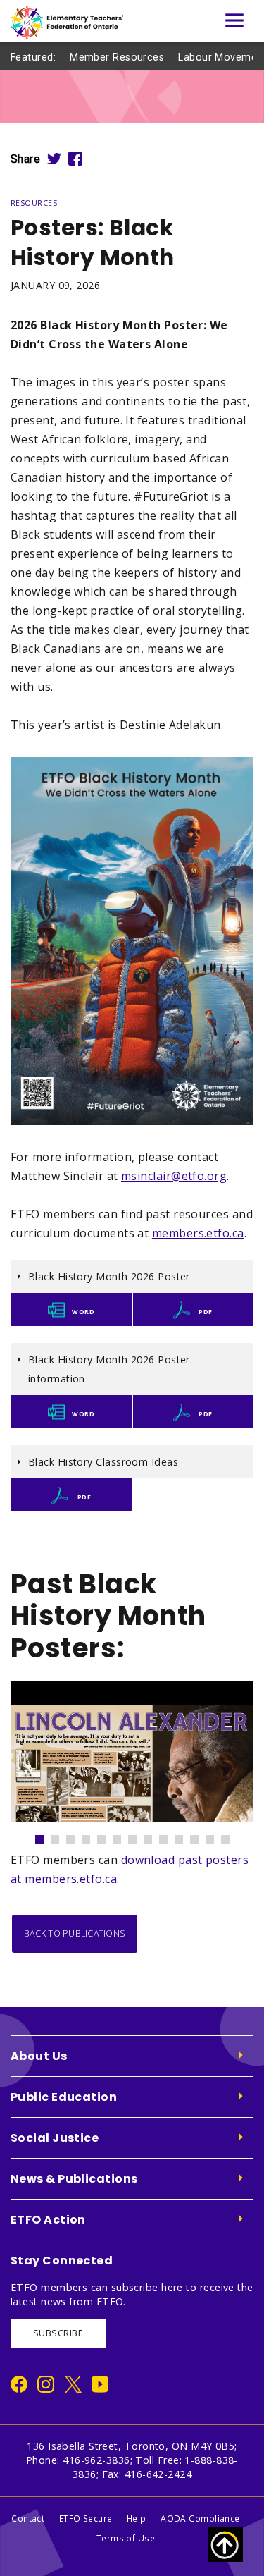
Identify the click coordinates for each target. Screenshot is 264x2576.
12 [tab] (216, 1836)
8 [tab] (154, 1836)
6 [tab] (123, 1836)
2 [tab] (61, 1836)
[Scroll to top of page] (225, 2544)
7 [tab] (139, 1836)
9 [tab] (170, 1836)
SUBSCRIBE (58, 2333)
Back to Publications (75, 1933)
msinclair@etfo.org (174, 1176)
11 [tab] (201, 1836)
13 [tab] (232, 1836)
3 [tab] (77, 1836)
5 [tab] (108, 1836)
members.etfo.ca (198, 1233)
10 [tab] (185, 1836)
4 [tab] (92, 1836)
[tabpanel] (132, 1752)
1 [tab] (46, 1836)
